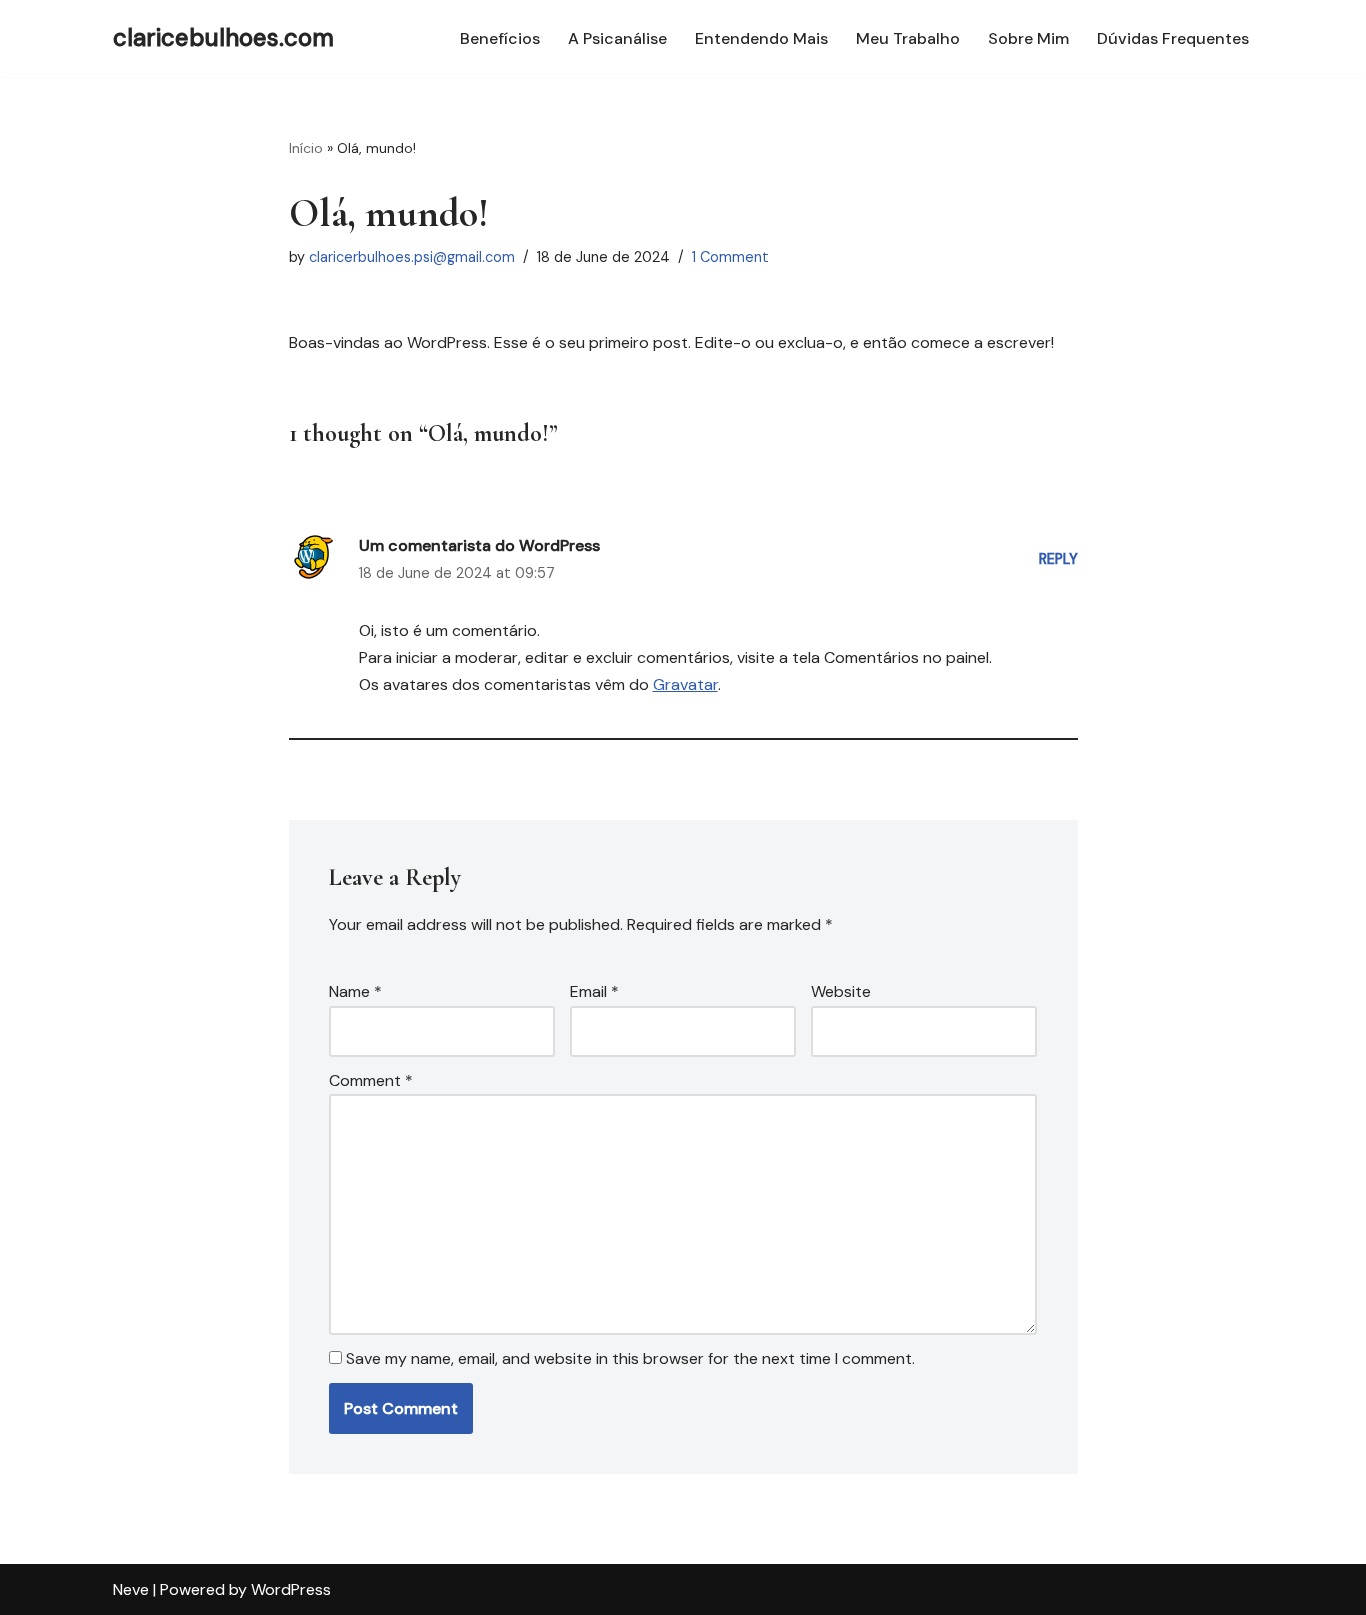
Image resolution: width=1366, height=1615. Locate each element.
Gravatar (685, 684)
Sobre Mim (1028, 38)
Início (306, 148)
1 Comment (730, 257)
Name (355, 991)
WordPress (291, 1589)
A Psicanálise (617, 38)
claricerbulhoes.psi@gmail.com (412, 257)
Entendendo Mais (761, 38)
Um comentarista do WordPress (479, 545)
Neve (131, 1589)
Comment (371, 1080)
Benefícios (500, 38)
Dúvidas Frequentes (1173, 38)
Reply (1058, 559)
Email (594, 991)
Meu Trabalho (908, 38)
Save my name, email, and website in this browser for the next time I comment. (630, 1358)
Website (841, 991)
